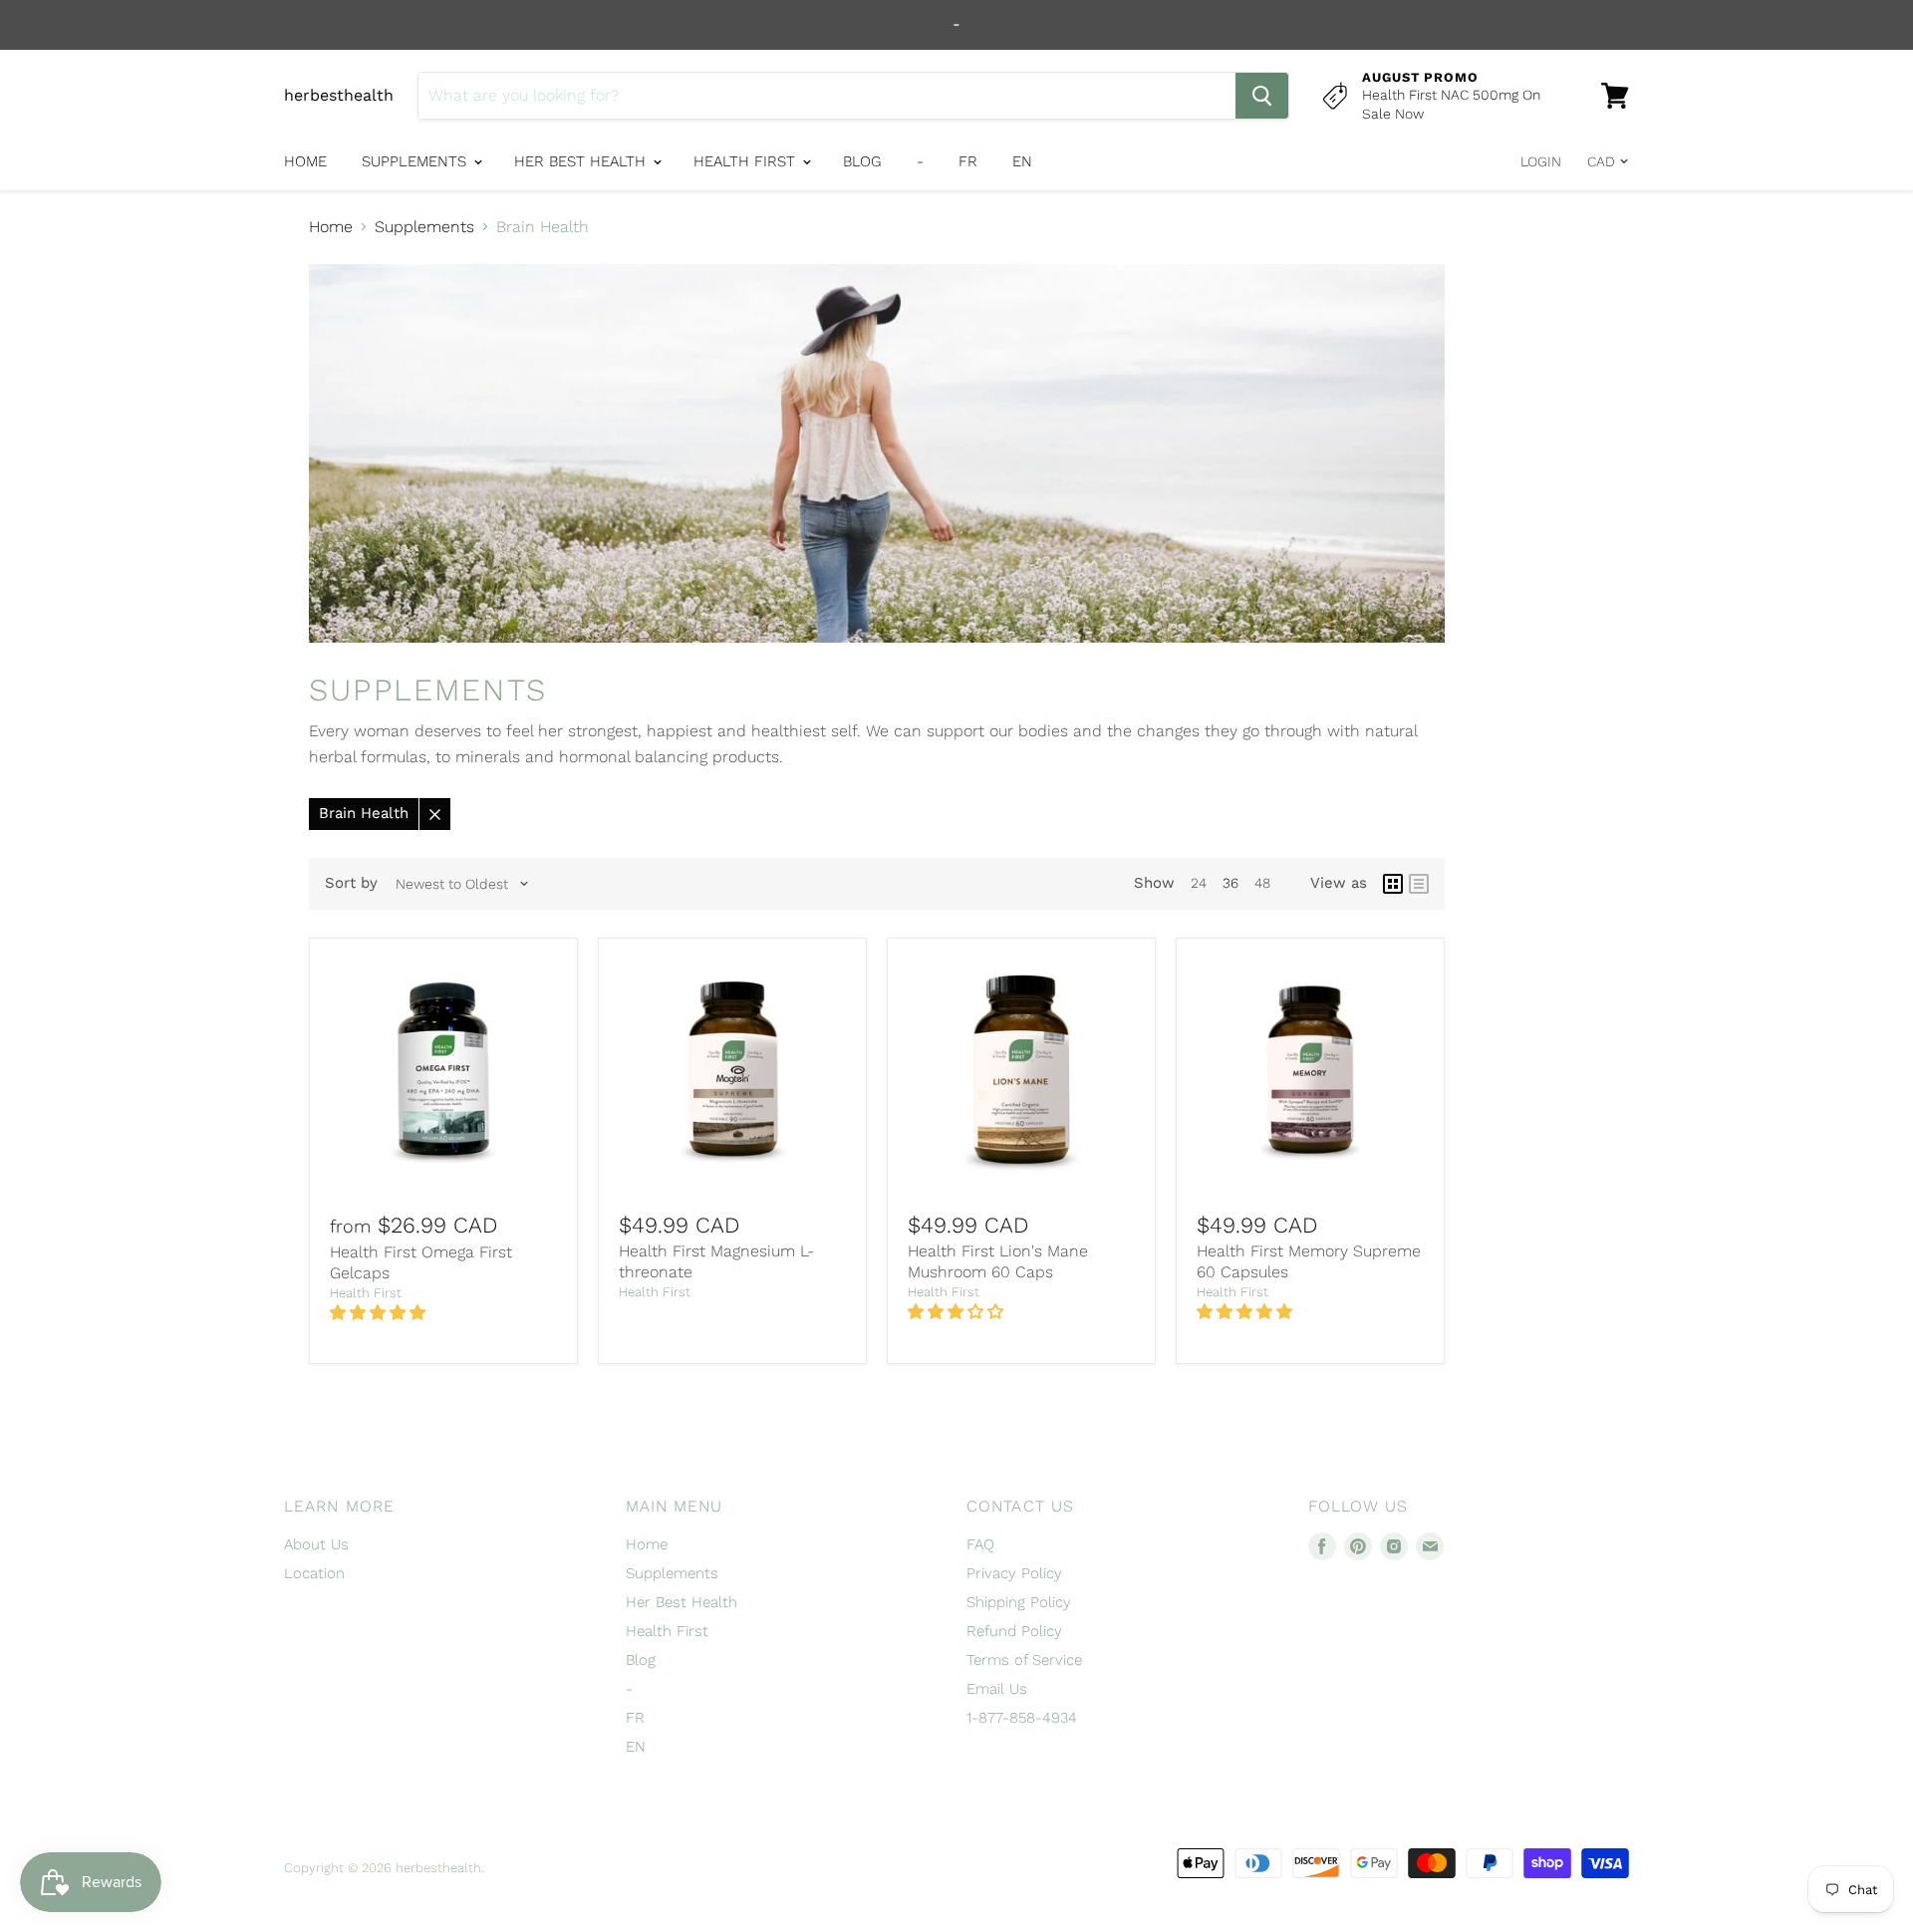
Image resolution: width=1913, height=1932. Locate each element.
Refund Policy (1014, 1631)
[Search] (1262, 96)
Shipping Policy (1019, 1602)
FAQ (980, 1544)
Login (1541, 161)
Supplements (416, 161)
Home (305, 161)
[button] (380, 1313)
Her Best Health (582, 161)
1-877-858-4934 (1022, 1718)
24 (1199, 883)
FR (968, 161)
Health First (747, 161)
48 (1262, 883)
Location (314, 1573)
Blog (862, 161)
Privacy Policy (1014, 1573)
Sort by (351, 883)
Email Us (997, 1689)
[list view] (1419, 884)
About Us (316, 1544)
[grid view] (1393, 884)
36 (1230, 883)
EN (1022, 161)
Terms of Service (1024, 1660)
